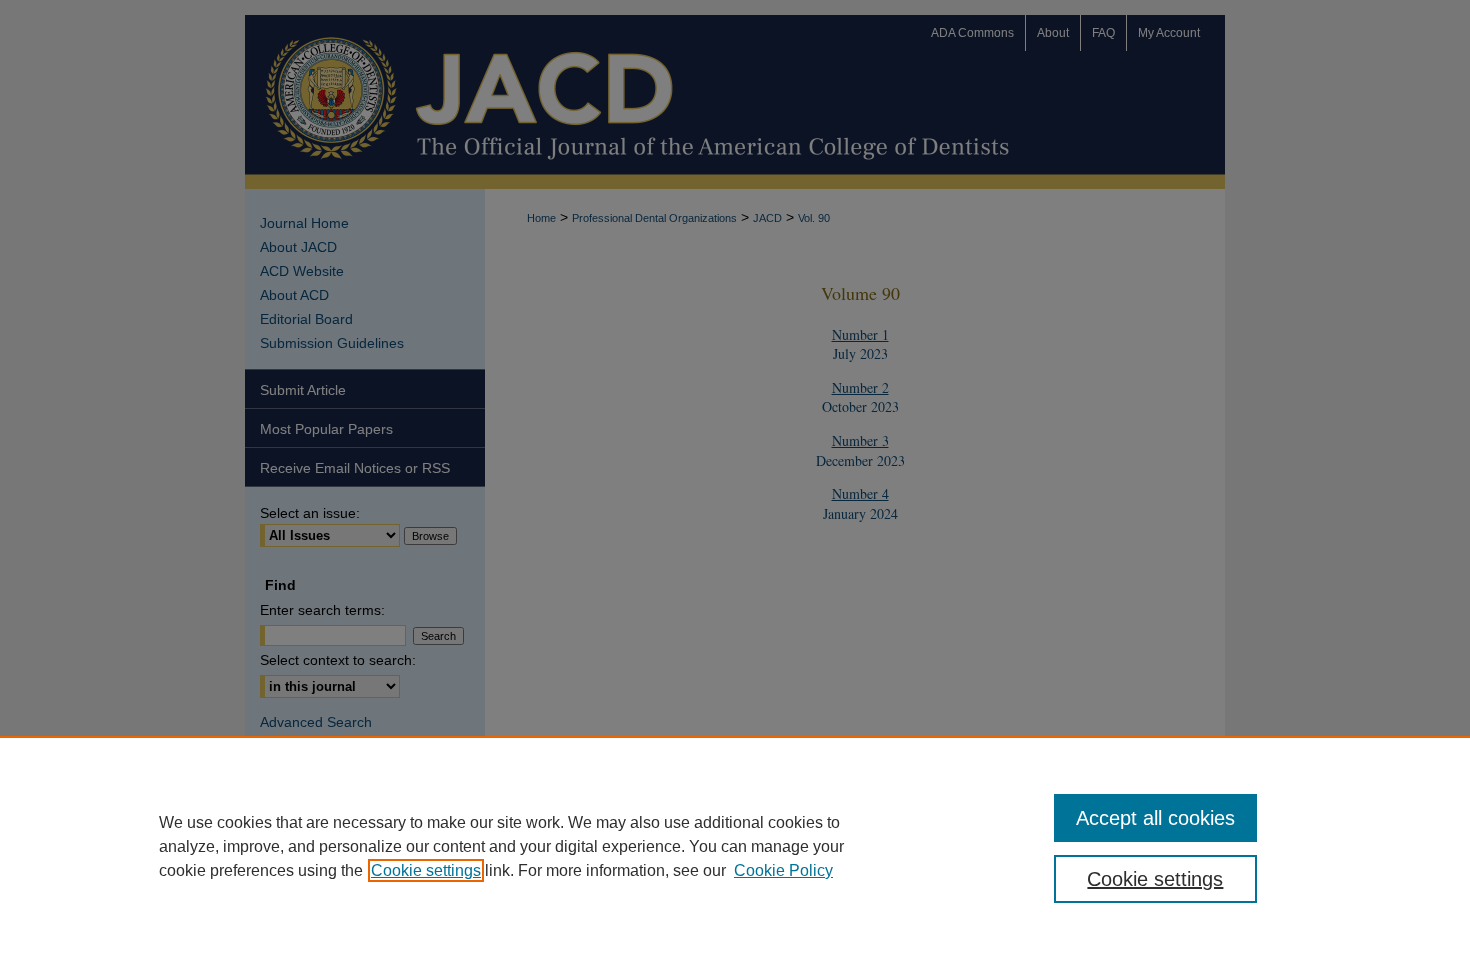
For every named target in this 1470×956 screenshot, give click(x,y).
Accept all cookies (1155, 818)
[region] (735, 846)
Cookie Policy (783, 870)
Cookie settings (426, 870)
